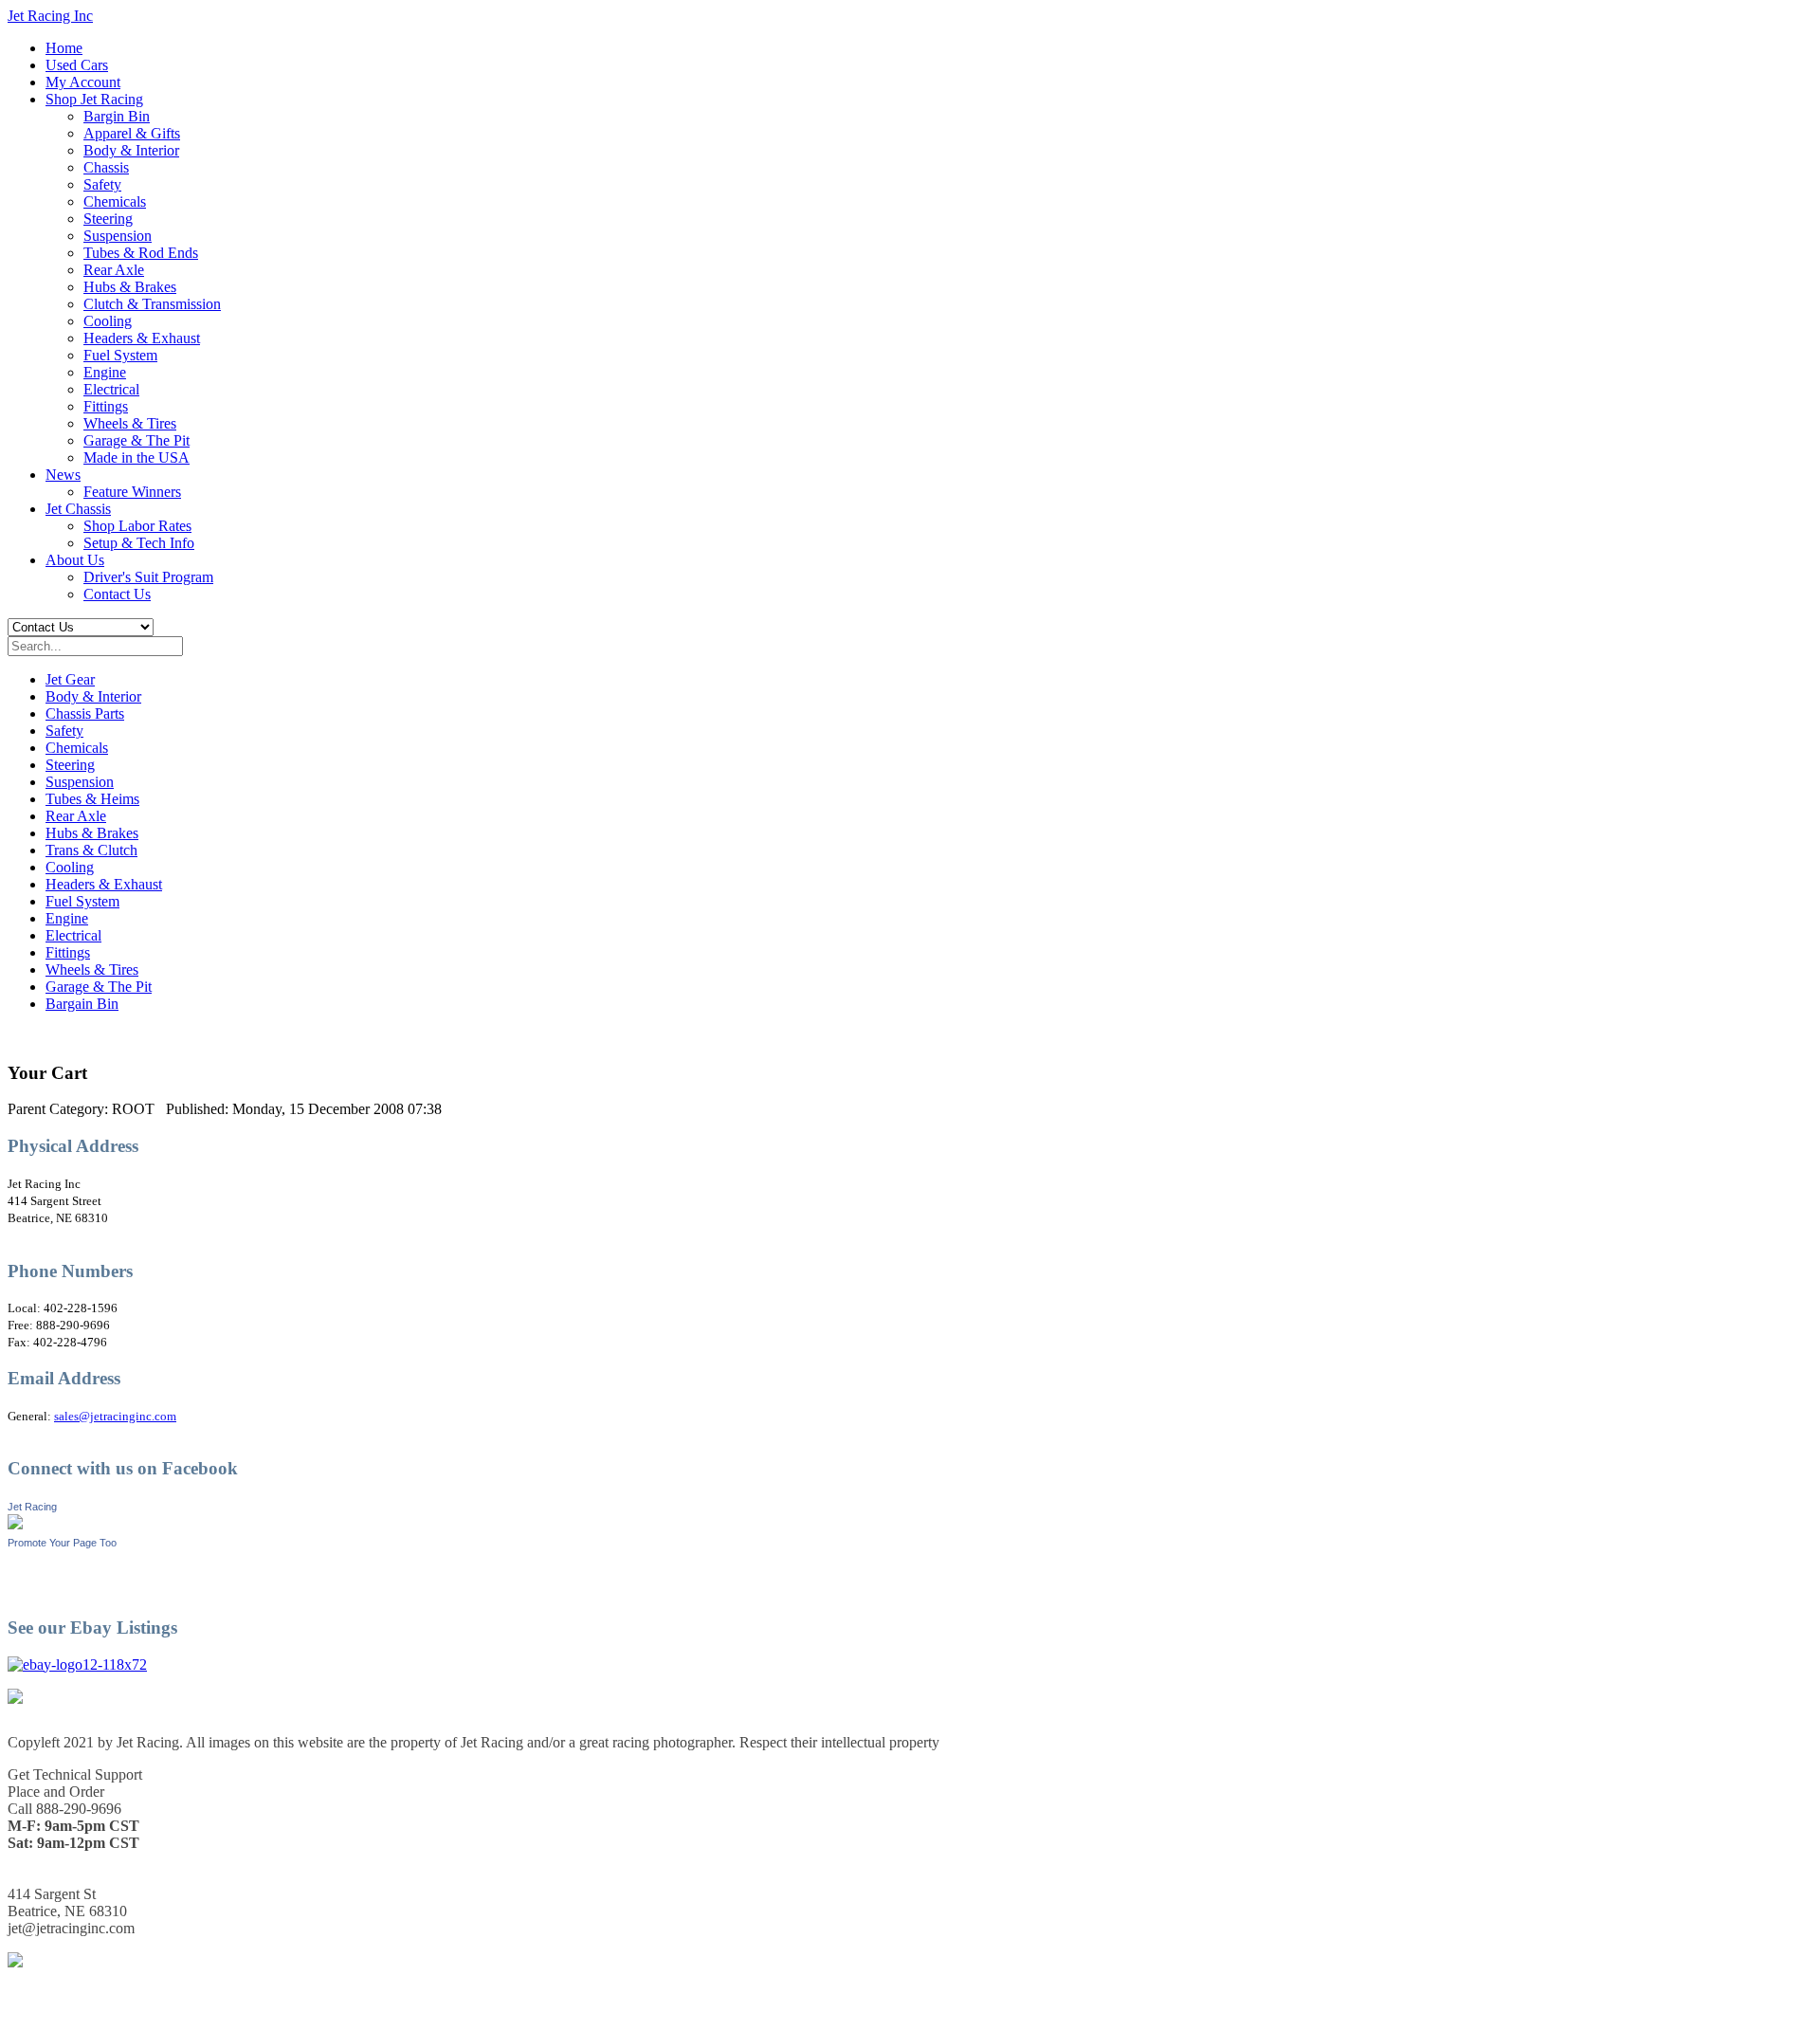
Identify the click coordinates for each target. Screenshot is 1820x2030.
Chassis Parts (85, 713)
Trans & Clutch (91, 850)
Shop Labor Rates (137, 526)
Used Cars (77, 65)
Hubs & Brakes (130, 287)
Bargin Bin (117, 116)
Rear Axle (114, 270)
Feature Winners (132, 492)
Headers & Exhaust (142, 338)
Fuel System (120, 355)
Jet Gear (70, 679)
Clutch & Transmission (152, 304)
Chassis (106, 167)
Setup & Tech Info (139, 543)
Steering (108, 219)
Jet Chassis (78, 509)
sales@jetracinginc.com (115, 1416)
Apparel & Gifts (132, 133)
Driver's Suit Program (148, 577)
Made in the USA (136, 457)
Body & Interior (131, 150)
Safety (102, 184)
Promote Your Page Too (62, 1543)
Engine (105, 372)
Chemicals (115, 201)
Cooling (108, 321)
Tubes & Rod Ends (141, 253)
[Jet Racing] (15, 1524)
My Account (83, 82)
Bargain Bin (82, 1004)
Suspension (118, 236)
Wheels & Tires (130, 423)
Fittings (106, 406)
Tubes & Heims (92, 799)
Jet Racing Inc (50, 16)
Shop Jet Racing (94, 99)
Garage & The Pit (136, 440)
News (63, 475)
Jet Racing (32, 1507)
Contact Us (117, 594)
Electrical (111, 389)
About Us (75, 560)
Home (64, 48)
